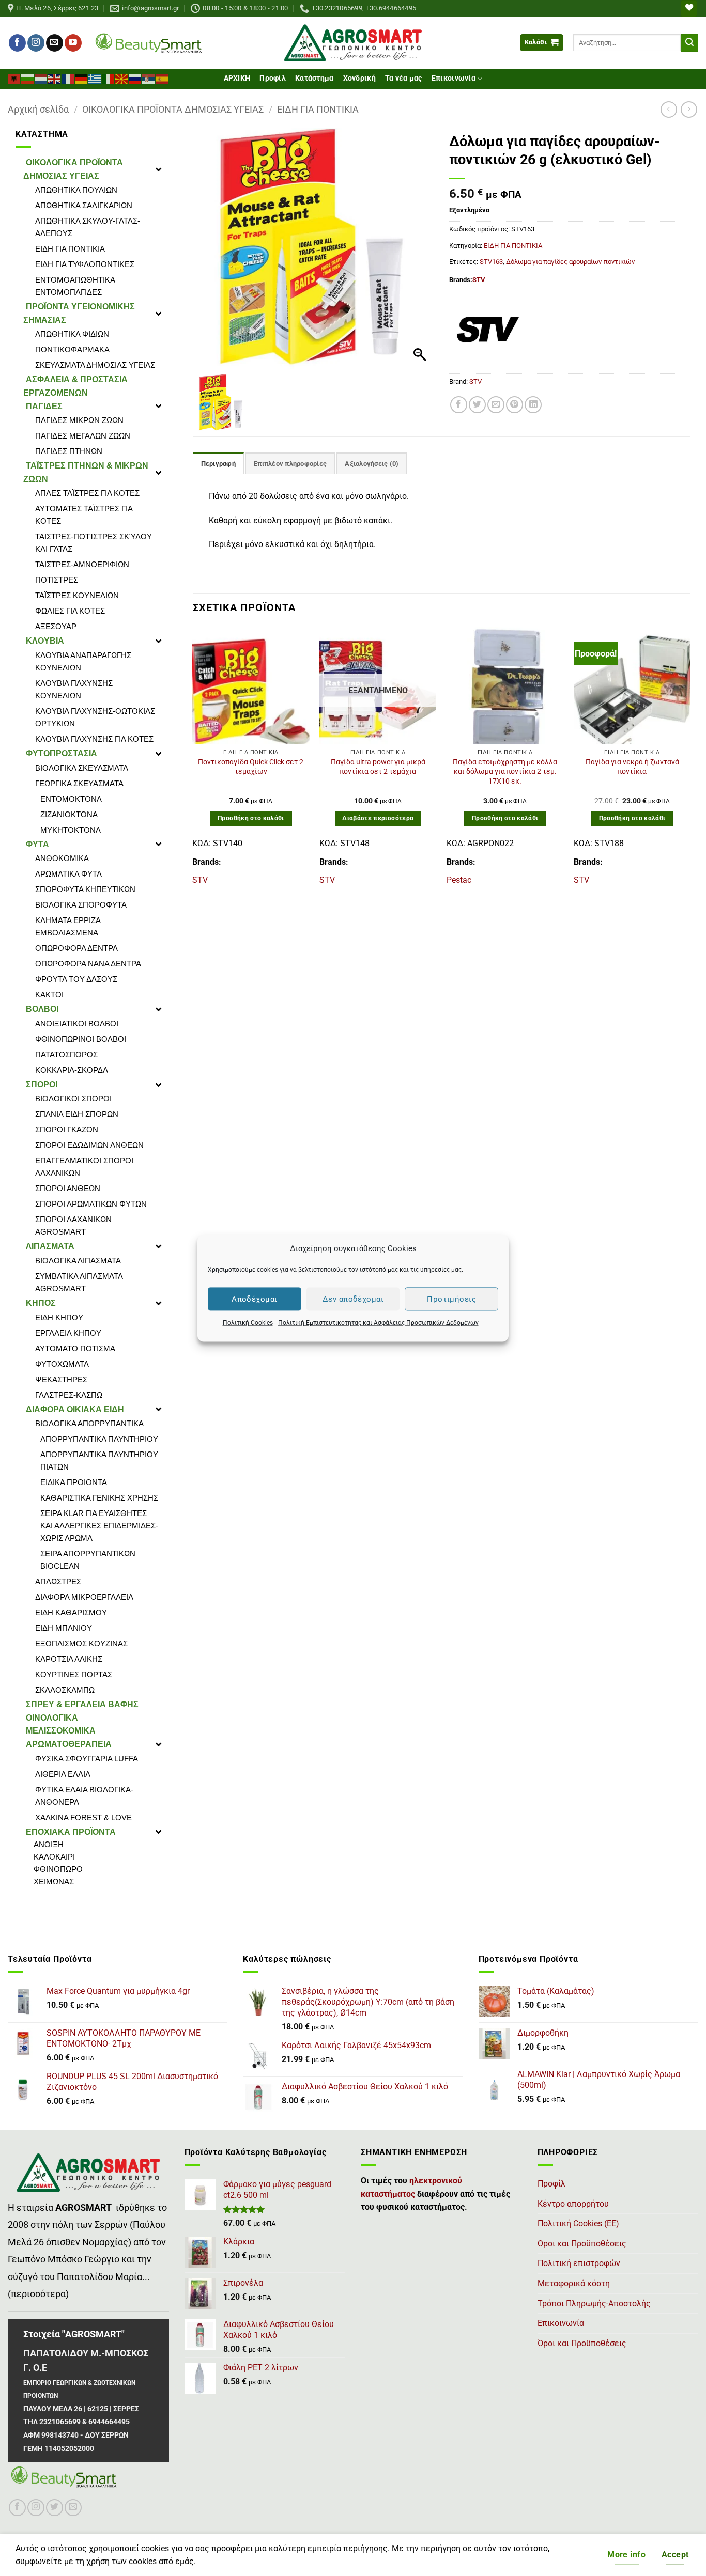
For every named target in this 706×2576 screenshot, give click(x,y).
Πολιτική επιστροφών (579, 2263)
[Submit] (689, 43)
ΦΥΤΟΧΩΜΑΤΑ (62, 1364)
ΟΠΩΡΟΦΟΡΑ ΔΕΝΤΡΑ (76, 948)
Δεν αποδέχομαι (353, 1299)
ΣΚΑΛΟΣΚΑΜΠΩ (65, 1690)
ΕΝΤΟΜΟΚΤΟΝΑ (71, 799)
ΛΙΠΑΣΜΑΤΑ (50, 1246)
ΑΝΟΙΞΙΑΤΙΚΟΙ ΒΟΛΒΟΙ (77, 1024)
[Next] (690, 761)
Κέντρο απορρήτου (573, 2204)
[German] (82, 78)
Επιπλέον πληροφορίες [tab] (290, 464)
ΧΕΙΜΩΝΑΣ (54, 1882)
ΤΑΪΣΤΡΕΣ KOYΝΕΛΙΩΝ (77, 595)
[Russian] (135, 78)
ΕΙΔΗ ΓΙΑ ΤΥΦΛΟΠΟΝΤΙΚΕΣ (85, 264)
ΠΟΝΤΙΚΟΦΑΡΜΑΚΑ (72, 349)
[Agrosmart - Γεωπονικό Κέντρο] (353, 43)
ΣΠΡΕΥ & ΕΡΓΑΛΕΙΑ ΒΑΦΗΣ (82, 1704)
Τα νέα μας (404, 78)
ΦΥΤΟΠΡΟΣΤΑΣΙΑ (62, 753)
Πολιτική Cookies (248, 1323)
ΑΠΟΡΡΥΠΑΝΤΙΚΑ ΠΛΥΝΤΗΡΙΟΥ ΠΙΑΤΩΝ (99, 1461)
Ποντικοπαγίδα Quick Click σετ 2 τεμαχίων (251, 767)
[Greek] (95, 78)
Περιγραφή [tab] (218, 464)
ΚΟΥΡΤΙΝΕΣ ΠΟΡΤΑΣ (74, 1674)
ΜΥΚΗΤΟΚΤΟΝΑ (71, 830)
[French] (68, 78)
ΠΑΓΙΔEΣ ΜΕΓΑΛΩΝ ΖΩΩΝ (83, 436)
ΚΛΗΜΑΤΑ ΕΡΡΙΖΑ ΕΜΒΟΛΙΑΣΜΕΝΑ (68, 926)
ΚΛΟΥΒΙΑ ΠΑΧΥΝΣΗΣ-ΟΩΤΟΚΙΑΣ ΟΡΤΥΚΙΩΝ (95, 717)
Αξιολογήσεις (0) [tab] (372, 464)
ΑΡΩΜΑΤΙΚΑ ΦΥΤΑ (68, 874)
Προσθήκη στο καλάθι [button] (251, 818)
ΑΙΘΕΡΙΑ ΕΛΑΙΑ (63, 1774)
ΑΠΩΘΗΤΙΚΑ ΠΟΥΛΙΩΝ (76, 190)
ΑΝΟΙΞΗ (49, 1844)
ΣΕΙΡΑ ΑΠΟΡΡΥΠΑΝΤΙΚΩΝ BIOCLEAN (88, 1560)
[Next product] (669, 109)
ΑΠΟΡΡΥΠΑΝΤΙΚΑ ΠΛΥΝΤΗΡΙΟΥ (99, 1439)
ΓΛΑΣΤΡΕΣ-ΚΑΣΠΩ (69, 1395)
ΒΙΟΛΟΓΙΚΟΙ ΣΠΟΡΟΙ (73, 1098)
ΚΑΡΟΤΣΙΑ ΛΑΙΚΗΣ (69, 1659)
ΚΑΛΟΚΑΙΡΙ (54, 1857)
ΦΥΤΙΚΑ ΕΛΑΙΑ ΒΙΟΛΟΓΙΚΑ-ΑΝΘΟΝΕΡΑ (84, 1796)
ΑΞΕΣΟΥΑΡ (56, 626)
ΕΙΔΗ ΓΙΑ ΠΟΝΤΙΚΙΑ (318, 109)
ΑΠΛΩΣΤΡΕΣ (58, 1581)
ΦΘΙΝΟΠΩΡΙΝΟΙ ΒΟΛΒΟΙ (81, 1039)
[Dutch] (41, 78)
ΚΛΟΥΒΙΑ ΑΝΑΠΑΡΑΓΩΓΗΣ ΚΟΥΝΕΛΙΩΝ (83, 661)
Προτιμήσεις (451, 1299)
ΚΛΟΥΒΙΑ (45, 641)
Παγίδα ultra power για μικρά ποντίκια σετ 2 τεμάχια (378, 767)
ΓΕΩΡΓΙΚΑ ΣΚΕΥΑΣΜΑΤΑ (79, 783)
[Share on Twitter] (477, 405)
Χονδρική (359, 78)
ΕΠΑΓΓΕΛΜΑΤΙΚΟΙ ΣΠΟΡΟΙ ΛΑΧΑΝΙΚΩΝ (84, 1167)
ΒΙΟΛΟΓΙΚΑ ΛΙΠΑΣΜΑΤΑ (78, 1261)
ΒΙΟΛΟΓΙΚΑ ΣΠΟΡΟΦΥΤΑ (81, 905)
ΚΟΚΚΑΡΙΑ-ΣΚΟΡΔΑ (72, 1070)
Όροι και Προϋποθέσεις (582, 2343)
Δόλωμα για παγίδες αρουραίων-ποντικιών (570, 262)
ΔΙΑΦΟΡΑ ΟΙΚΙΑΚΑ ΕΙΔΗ (75, 1409)
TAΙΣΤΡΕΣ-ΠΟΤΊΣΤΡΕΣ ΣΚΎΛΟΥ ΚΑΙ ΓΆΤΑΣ (94, 543)
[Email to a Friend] (496, 405)
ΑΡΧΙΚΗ (237, 78)
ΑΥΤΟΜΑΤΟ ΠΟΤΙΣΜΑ (75, 1348)
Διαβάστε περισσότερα (378, 818)
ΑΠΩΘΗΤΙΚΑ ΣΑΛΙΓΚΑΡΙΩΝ (84, 205)
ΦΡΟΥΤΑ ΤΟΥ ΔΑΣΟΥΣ (76, 979)
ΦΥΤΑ (37, 844)
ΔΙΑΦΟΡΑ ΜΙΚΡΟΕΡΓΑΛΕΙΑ (84, 1597)
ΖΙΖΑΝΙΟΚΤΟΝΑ (69, 814)
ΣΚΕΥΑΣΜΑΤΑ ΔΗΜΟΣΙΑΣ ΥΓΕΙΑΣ (95, 365)
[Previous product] (689, 109)
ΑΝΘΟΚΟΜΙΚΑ (62, 858)
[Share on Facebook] (459, 405)
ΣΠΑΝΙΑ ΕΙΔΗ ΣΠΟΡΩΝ (77, 1114)
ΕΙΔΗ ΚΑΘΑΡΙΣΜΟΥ (71, 1612)
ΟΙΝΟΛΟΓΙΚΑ (52, 1718)
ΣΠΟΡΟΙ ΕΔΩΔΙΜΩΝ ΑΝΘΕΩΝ (89, 1145)
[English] (55, 78)
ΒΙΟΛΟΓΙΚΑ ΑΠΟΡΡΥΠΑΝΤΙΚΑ (89, 1423)
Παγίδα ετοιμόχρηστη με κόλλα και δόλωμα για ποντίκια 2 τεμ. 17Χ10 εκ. (505, 772)
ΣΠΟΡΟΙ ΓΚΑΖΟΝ (67, 1129)
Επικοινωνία (454, 78)
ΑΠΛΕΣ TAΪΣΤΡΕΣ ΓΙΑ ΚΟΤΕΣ (87, 493)
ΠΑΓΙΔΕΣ (44, 406)
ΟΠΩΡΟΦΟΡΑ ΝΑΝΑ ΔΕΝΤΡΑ (88, 964)
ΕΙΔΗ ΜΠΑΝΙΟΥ (64, 1628)
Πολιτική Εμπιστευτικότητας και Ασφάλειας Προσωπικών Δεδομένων (378, 1323)
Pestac (459, 880)
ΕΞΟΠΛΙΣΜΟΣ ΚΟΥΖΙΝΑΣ (81, 1643)
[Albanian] (14, 78)
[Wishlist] (689, 9)
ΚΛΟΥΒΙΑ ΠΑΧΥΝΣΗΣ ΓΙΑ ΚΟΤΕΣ (94, 739)
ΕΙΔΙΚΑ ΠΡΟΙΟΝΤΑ (74, 1482)
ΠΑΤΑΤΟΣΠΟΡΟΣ (66, 1055)
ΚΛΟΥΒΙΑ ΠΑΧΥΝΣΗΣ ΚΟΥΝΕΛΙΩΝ (74, 689)
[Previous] (193, 761)
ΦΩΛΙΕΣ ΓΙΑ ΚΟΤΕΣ (70, 611)
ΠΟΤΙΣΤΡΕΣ (57, 580)
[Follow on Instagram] (36, 43)
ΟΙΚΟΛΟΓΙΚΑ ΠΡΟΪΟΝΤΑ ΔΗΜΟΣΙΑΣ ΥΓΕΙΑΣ (173, 109)
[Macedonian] (122, 78)
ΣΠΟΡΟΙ (42, 1084)
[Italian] (109, 78)
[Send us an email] (55, 43)
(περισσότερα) (38, 2294)
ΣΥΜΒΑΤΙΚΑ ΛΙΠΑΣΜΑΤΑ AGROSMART (79, 1282)
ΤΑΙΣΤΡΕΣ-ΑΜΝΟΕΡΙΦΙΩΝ (82, 564)
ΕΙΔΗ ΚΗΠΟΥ (59, 1317)
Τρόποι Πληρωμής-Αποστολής (594, 2304)
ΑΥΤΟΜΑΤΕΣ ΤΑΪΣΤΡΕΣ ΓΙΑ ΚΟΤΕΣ (84, 515)
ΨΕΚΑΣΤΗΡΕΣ (61, 1379)
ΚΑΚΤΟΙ (49, 995)
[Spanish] (162, 78)
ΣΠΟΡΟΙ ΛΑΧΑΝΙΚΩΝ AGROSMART (73, 1225)
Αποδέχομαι (255, 1299)
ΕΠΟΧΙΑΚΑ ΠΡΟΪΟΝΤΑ (71, 1832)
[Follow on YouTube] (73, 43)
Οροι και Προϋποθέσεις (582, 2244)
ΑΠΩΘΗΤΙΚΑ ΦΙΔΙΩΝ (72, 334)
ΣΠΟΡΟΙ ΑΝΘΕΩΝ (68, 1188)
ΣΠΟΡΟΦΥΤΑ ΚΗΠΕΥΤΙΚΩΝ (85, 889)
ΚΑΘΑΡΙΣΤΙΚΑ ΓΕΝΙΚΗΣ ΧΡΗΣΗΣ (99, 1498)
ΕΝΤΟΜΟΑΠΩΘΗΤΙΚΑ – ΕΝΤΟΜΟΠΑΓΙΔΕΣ (78, 286)
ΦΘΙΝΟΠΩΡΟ (58, 1869)
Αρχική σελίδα (38, 109)
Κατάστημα (314, 78)
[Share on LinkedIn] (533, 405)
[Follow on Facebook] (17, 43)
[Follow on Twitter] (55, 2508)
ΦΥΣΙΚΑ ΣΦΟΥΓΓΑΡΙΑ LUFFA (87, 1759)
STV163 (491, 262)
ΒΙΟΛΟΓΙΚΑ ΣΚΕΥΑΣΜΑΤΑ (82, 768)
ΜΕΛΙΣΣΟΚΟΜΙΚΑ (61, 1731)
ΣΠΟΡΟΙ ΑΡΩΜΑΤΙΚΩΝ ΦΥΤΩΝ (91, 1204)
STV (479, 280)
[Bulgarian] (28, 78)
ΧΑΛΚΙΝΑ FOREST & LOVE (83, 1817)
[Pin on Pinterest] (515, 405)
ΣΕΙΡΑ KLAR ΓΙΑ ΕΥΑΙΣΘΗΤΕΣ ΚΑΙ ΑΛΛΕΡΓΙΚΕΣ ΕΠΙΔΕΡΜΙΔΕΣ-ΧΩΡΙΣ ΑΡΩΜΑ (99, 1526)
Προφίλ (273, 78)
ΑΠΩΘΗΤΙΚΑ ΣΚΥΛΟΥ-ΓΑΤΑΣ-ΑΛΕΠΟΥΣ (88, 227)
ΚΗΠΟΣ (41, 1303)
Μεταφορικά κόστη (574, 2283)
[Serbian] (149, 78)
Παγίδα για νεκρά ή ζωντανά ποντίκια (632, 767)
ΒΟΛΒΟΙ (42, 1009)
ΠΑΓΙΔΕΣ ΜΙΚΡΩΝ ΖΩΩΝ (79, 420)
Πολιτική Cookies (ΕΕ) (578, 2223)
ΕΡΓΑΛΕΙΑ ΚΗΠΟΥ (68, 1333)
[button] (542, 43)
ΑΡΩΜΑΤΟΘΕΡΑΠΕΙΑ (69, 1744)
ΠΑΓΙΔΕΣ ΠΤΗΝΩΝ (69, 451)
